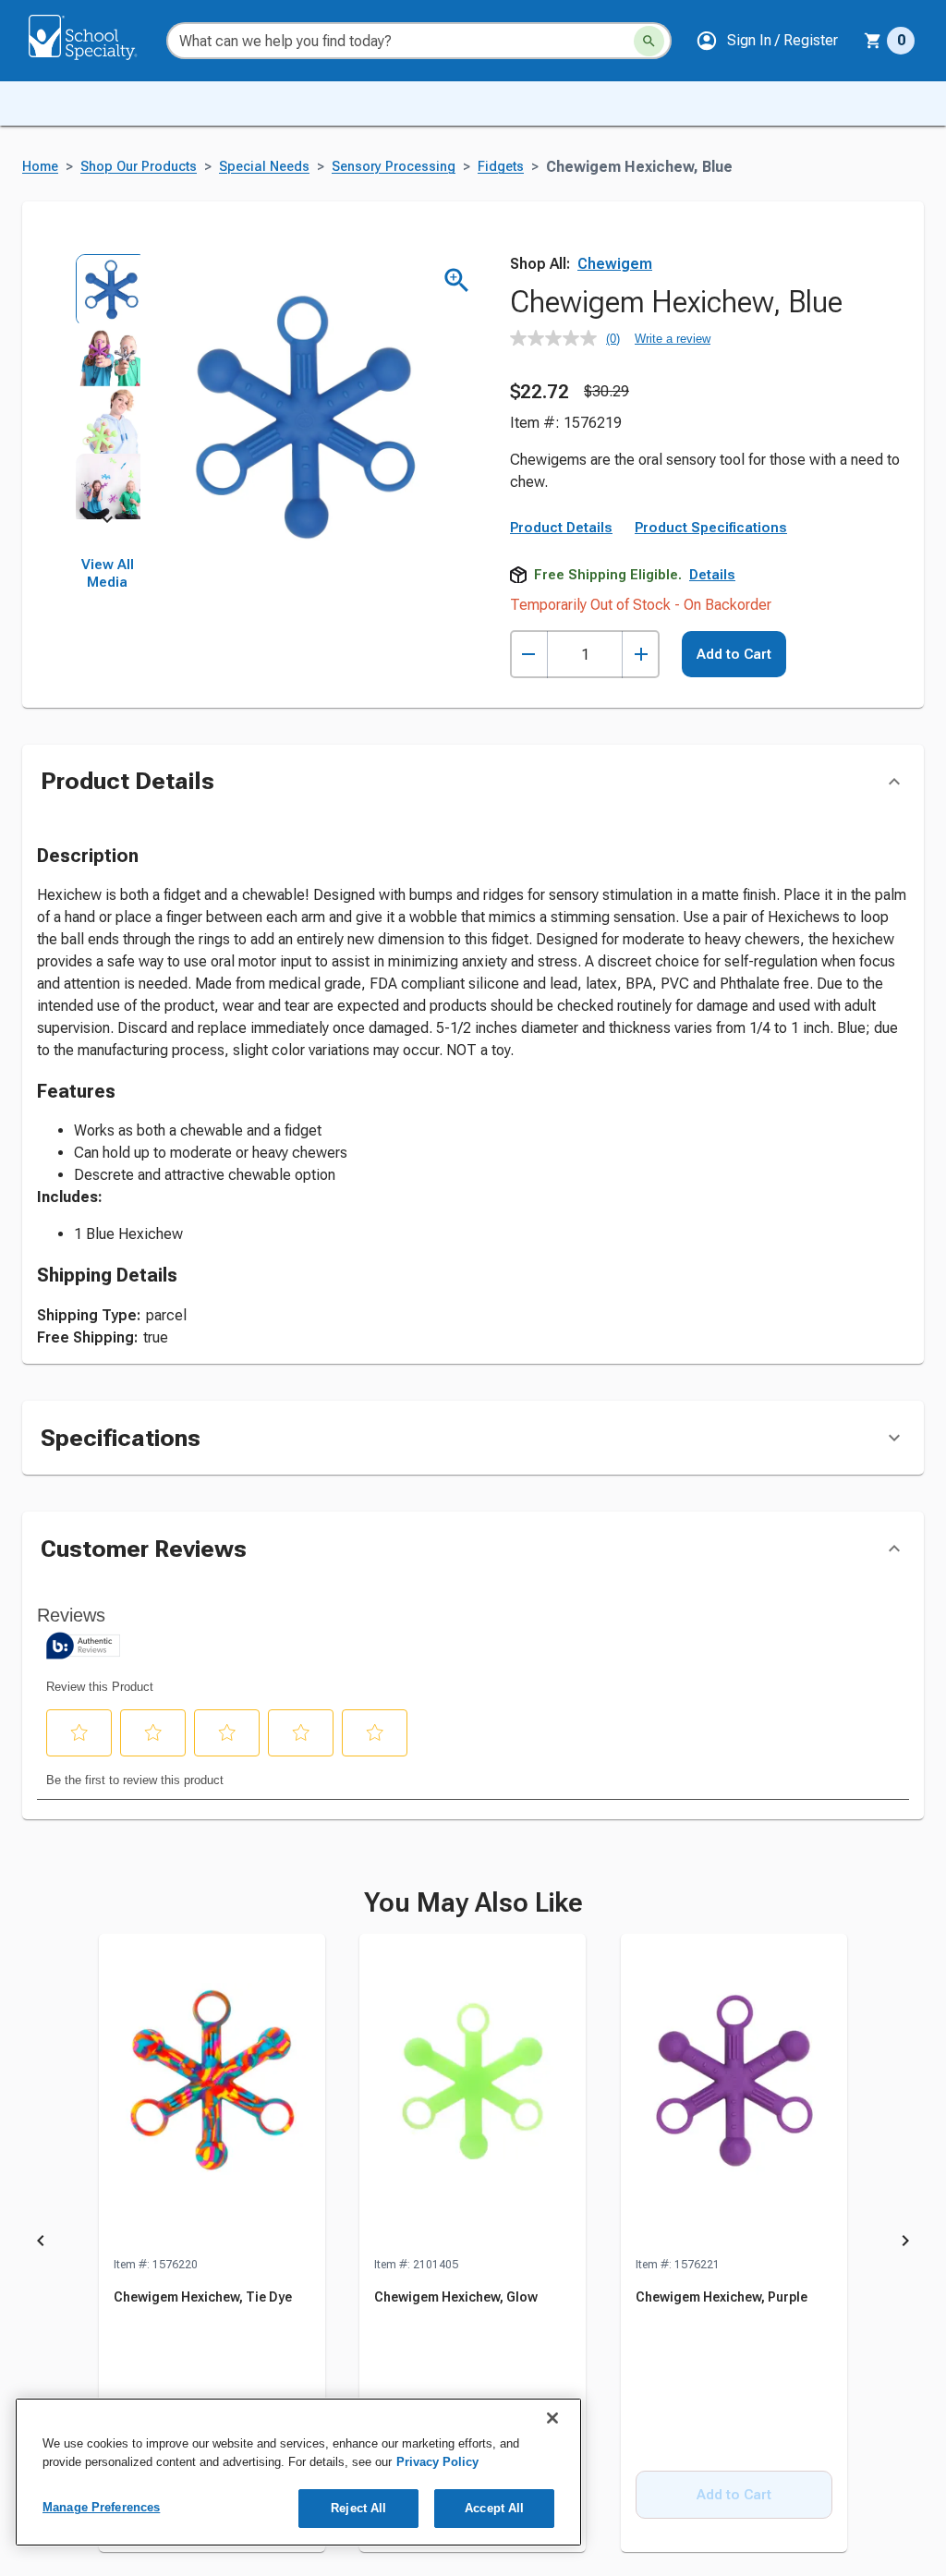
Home (40, 167)
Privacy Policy (437, 2462)
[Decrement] (529, 655)
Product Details (561, 528)
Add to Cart (734, 654)
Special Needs (264, 167)
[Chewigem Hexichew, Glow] (473, 2095)
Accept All (494, 2508)
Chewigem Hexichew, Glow (456, 2297)
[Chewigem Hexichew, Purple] (734, 2095)
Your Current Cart (889, 41)
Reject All (358, 2508)
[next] (107, 523)
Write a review (673, 339)
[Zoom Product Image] (457, 280)
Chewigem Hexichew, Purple (722, 2297)
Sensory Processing (394, 167)
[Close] (552, 2418)
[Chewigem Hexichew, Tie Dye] (212, 2095)
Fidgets (501, 167)
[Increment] (641, 655)
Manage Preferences (101, 2507)
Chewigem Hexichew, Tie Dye (203, 2297)
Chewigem (615, 264)
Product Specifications (711, 528)
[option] (107, 286)
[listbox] (107, 386)
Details (712, 575)
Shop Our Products (139, 167)
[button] (767, 41)
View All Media (108, 574)
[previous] (41, 2243)
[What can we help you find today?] (649, 41)
